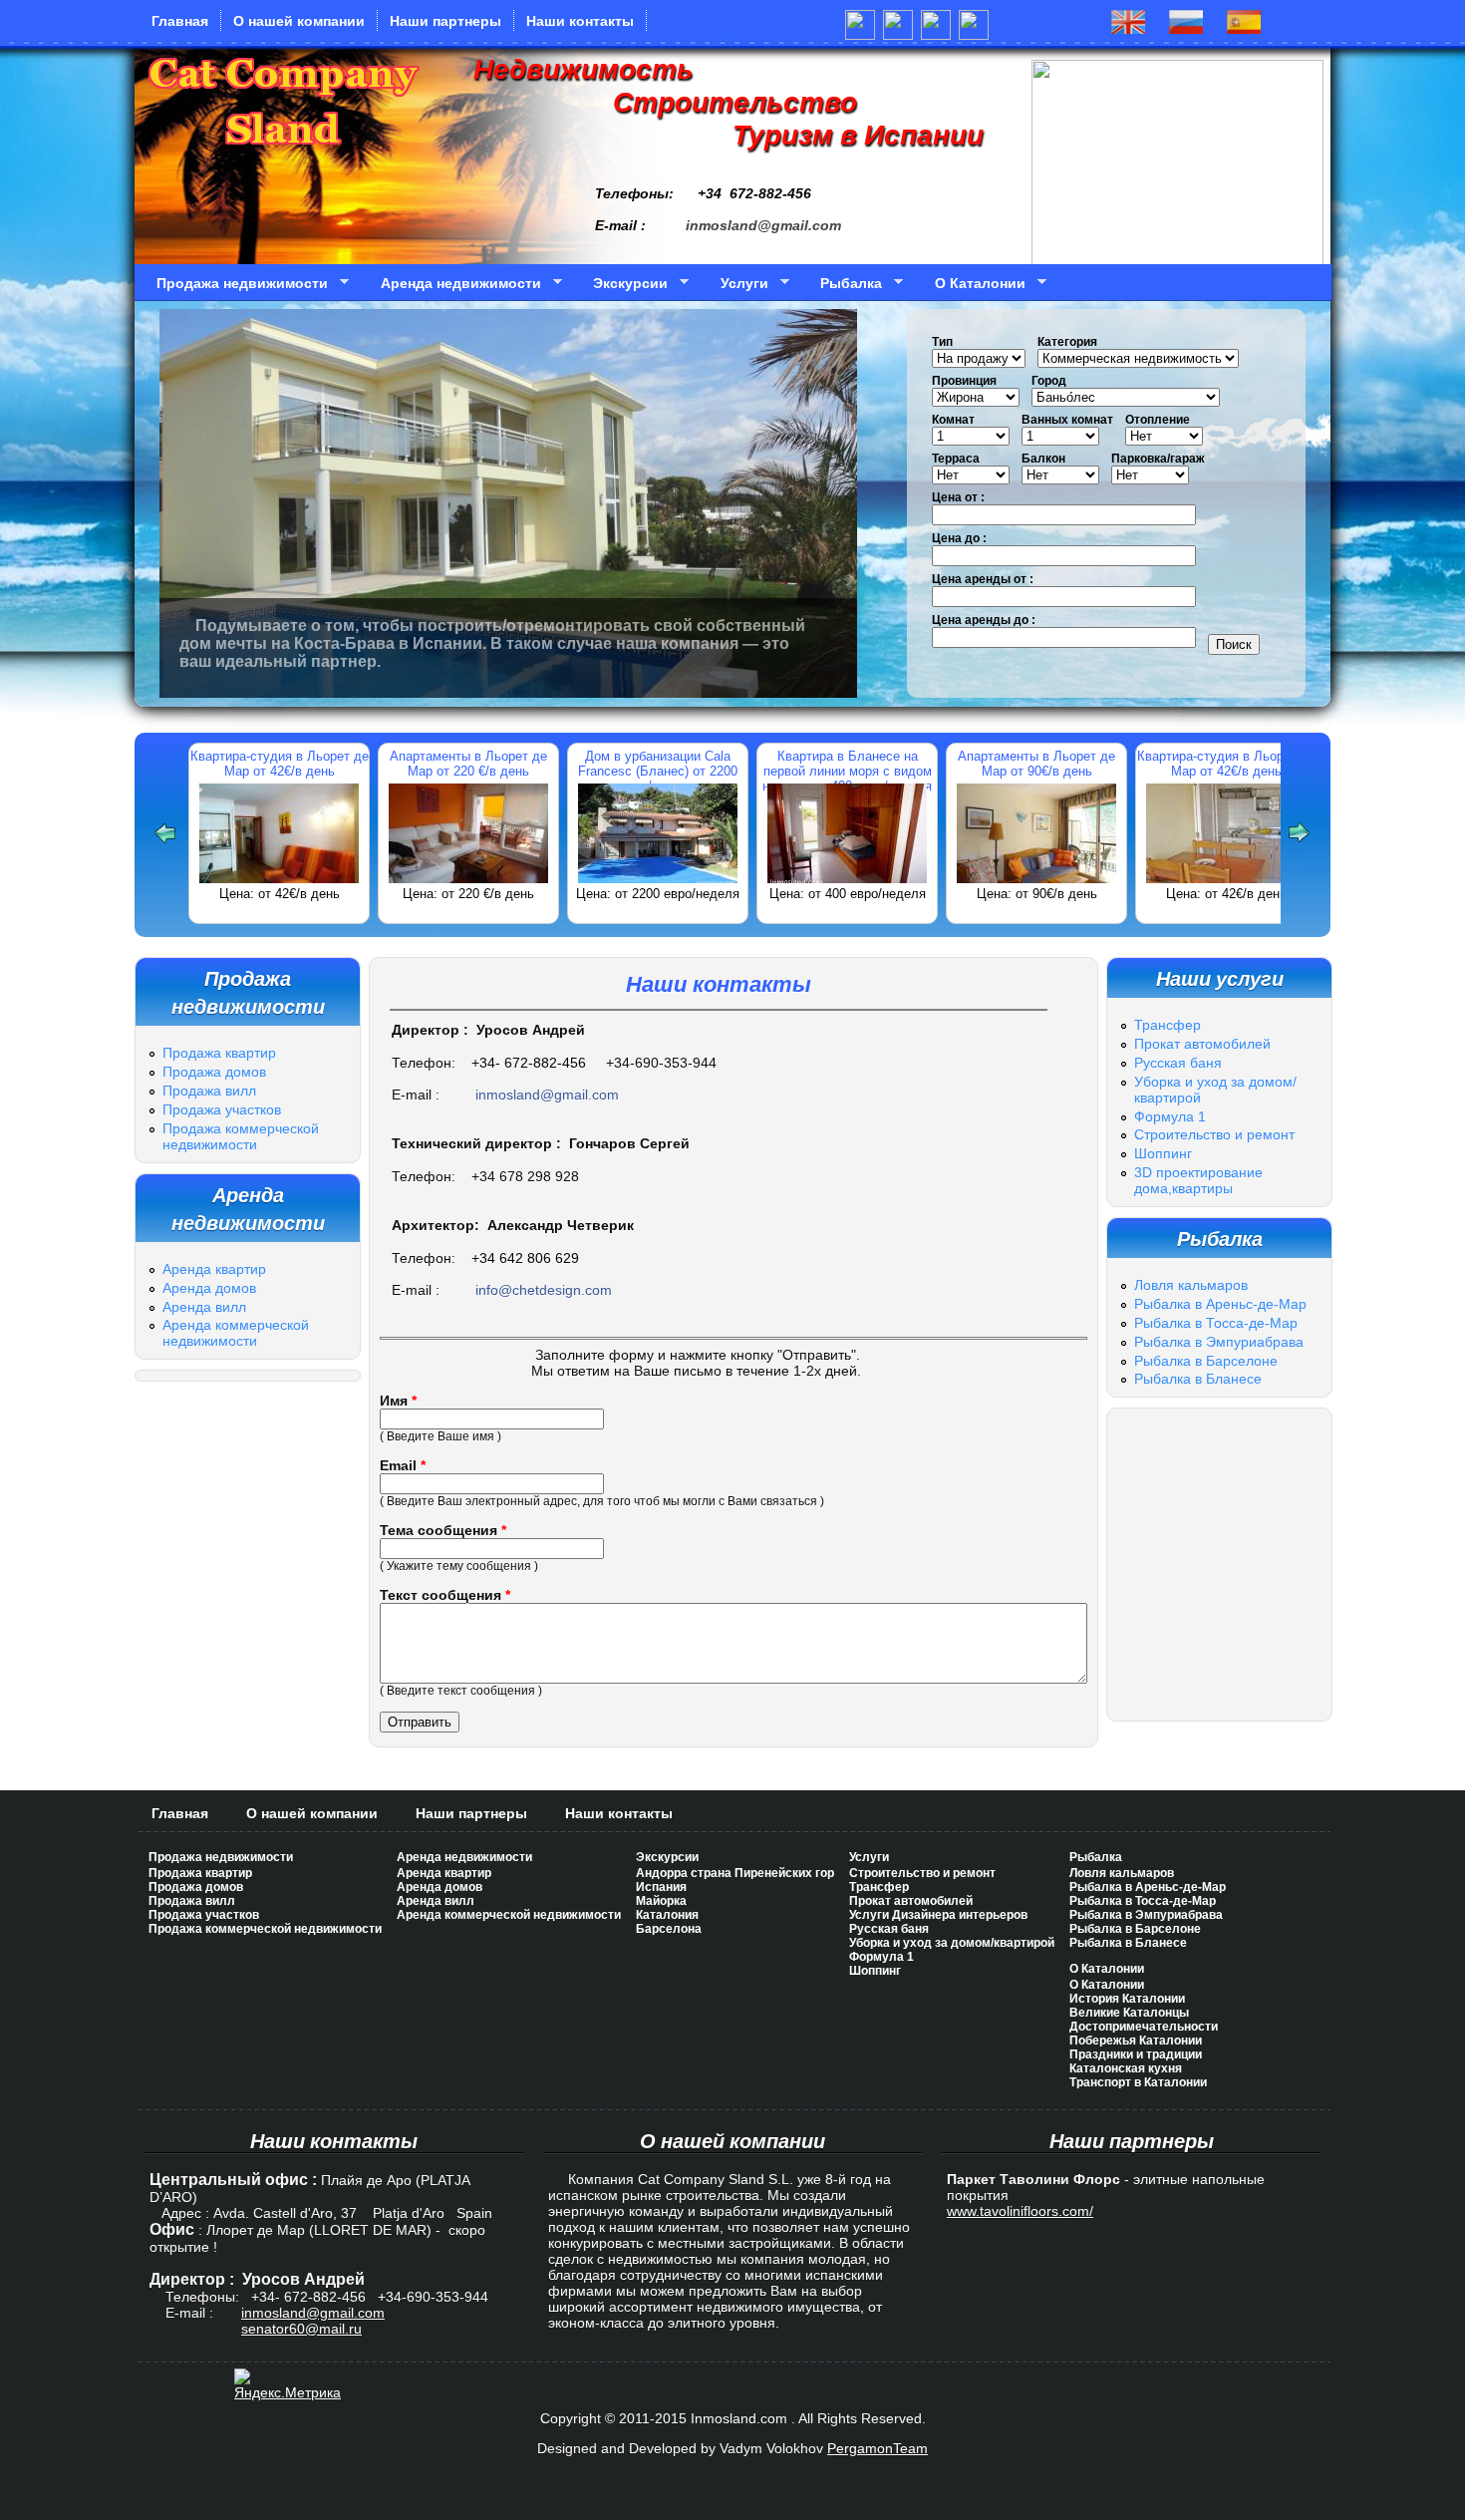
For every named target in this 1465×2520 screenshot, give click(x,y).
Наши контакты (580, 21)
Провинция (964, 381)
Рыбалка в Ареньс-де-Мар (1220, 1304)
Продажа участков (222, 1109)
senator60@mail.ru (301, 2329)
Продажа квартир (219, 1053)
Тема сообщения (443, 1530)
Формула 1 (1170, 1116)
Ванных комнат (1067, 420)
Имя (398, 1401)
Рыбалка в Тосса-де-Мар (1216, 1323)
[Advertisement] (732, 1770)
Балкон (1043, 459)
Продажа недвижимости (235, 284)
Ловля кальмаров (1191, 1285)
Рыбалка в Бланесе (1198, 1379)
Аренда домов (209, 1288)
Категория (1067, 342)
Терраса (956, 459)
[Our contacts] (1128, 28)
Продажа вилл (209, 1091)
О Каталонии (973, 284)
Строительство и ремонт (1214, 1134)
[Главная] (284, 157)
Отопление (1158, 420)
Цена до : (959, 538)
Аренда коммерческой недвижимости (236, 1333)
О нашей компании (299, 21)
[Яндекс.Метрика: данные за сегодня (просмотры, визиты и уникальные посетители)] (288, 2384)
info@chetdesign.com (544, 1290)
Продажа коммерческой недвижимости (241, 1136)
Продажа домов (214, 1072)
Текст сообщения (445, 1595)
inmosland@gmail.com (763, 225)
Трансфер (1168, 1025)
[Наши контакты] (1186, 28)
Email (403, 1465)
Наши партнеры (445, 21)
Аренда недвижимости (454, 284)
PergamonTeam (878, 2448)
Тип (942, 342)
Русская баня (1178, 1063)
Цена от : (958, 497)
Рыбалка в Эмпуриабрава (1219, 1342)
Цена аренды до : (984, 620)
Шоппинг (1163, 1153)
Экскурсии (623, 284)
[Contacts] (1244, 28)
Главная (180, 21)
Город (1049, 381)
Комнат (953, 420)
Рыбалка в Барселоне (1206, 1361)
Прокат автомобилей (1202, 1044)
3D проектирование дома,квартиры (1198, 1180)
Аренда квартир (214, 1269)
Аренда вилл (204, 1307)
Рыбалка (844, 284)
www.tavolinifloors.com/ (1020, 2211)
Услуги (737, 284)
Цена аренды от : (983, 579)
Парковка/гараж (1158, 459)
